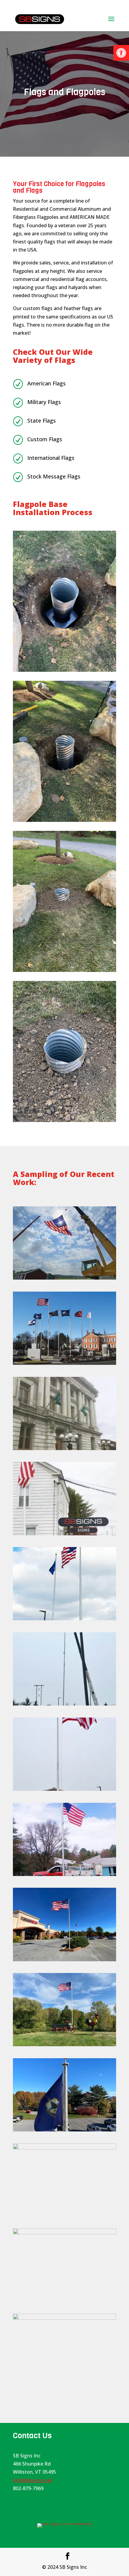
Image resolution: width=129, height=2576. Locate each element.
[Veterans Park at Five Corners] (64, 1363)
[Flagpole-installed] (64, 1874)
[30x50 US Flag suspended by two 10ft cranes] (64, 1278)
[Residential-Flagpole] (64, 2044)
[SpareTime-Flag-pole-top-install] (64, 2130)
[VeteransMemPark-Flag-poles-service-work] (64, 2233)
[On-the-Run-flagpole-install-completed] (64, 1618)
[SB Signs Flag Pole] (64, 1534)
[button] (121, 53)
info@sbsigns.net (33, 2480)
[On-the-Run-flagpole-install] (64, 1704)
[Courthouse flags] (64, 1448)
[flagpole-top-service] (64, 2318)
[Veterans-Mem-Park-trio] (64, 2148)
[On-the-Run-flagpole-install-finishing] (64, 1789)
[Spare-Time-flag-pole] (64, 1959)
